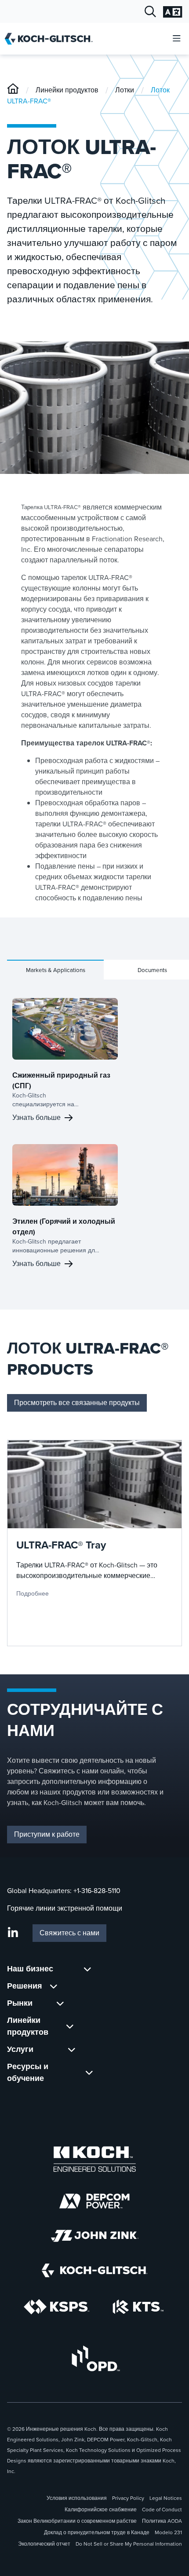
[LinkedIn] (13, 1933)
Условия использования (77, 2498)
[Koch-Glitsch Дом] (52, 39)
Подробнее (33, 1593)
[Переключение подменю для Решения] (54, 1986)
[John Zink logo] (95, 2236)
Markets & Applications (56, 970)
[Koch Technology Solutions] (138, 2307)
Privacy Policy (128, 2498)
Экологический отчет (44, 2544)
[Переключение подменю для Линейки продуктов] (70, 2026)
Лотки (125, 90)
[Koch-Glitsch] (13, 90)
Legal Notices (166, 2498)
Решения (25, 1986)
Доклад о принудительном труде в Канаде (97, 2532)
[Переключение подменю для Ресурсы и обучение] (89, 2073)
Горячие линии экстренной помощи (65, 1908)
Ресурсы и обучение (28, 2072)
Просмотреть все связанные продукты (77, 1403)
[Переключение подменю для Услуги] (72, 2049)
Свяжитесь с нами (69, 1933)
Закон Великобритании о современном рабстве (77, 2521)
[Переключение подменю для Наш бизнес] (87, 1969)
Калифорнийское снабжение (101, 2510)
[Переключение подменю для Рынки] (60, 2003)
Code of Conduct (162, 2510)
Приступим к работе (47, 1834)
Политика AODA (162, 2521)
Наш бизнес (30, 1969)
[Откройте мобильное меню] (177, 39)
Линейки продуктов (67, 90)
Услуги (20, 2049)
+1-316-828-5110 (97, 1891)
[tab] (55, 970)
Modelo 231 (168, 2532)
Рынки (20, 2003)
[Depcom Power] (94, 2201)
